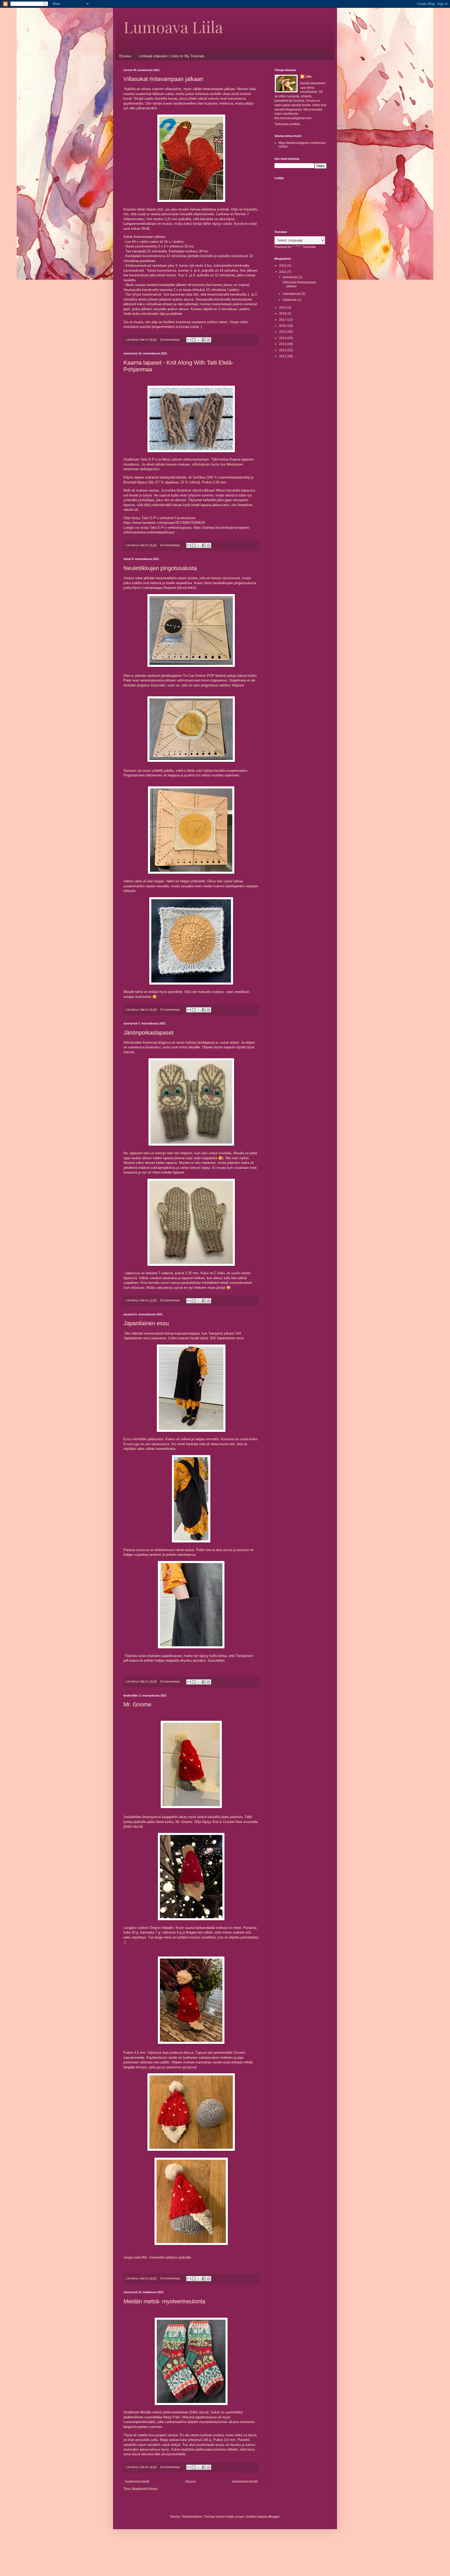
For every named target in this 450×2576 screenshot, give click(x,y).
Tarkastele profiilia (287, 124)
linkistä (129, 1052)
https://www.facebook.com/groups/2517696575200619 (164, 523)
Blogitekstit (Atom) (145, 2489)
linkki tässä (133, 1826)
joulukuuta (291, 277)
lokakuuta (290, 300)
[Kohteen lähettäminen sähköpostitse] (189, 340)
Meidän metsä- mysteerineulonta (164, 2301)
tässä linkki (187, 588)
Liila (308, 76)
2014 (283, 338)
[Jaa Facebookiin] (204, 340)
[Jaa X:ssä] (199, 340)
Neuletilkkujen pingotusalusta (160, 568)
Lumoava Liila (173, 27)
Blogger (274, 2517)
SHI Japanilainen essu (227, 1338)
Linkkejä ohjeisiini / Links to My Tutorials (172, 56)
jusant (240, 2517)
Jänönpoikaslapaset (148, 1033)
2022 (283, 266)
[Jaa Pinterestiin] (209, 340)
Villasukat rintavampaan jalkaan (163, 79)
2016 (283, 326)
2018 (283, 314)
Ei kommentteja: (171, 340)
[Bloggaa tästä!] (194, 340)
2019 (283, 308)
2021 (283, 272)
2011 (283, 356)
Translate (309, 247)
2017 (283, 320)
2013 (283, 344)
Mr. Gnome (137, 1704)
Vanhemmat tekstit (245, 2482)
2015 (283, 332)
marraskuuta (292, 294)
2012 (283, 350)
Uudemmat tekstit (137, 2482)
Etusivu (125, 56)
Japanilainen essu (146, 1323)
